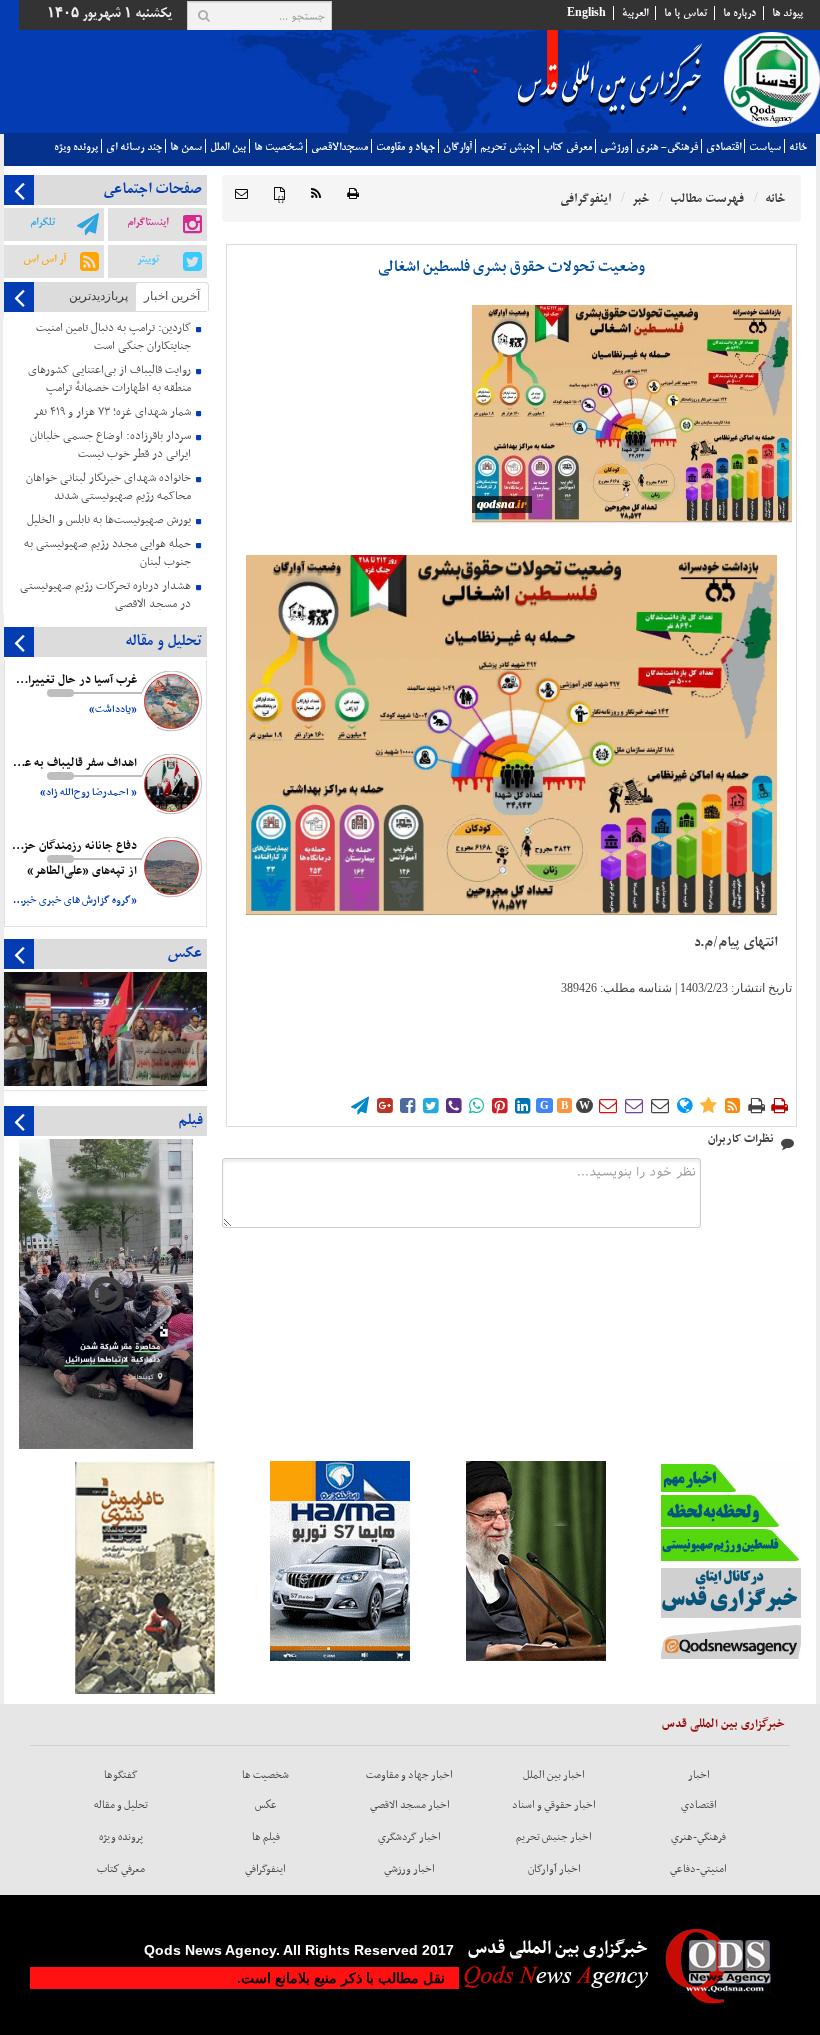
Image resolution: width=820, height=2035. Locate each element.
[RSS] (316, 194)
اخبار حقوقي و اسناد (554, 1805)
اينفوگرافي (265, 1869)
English (586, 13)
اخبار (699, 1775)
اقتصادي (723, 147)
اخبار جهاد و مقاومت (409, 1775)
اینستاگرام (147, 222)
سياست (765, 147)
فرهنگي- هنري (667, 147)
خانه (798, 147)
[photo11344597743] (632, 413)
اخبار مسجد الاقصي (410, 1805)
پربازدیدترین (98, 296)
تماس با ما (685, 13)
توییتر (148, 259)
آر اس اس (44, 259)
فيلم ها (266, 1837)
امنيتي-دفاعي (698, 1869)
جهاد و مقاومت (405, 147)
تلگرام (42, 222)
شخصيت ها (278, 147)
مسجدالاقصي (339, 147)
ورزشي (614, 147)
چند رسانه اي (134, 147)
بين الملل (228, 147)
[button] (241, 194)
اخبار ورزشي (409, 1869)
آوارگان (457, 147)
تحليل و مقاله (121, 1805)
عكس (266, 1805)
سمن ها (186, 147)
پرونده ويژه (76, 147)
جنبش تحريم (507, 147)
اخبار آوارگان (554, 1869)
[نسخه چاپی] (353, 194)
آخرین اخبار (172, 296)
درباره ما (739, 13)
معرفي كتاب (567, 147)
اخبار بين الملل (554, 1775)
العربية (635, 13)
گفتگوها (121, 1775)
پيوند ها (787, 13)
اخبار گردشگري (409, 1837)
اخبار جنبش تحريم (554, 1837)
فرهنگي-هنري (698, 1837)
